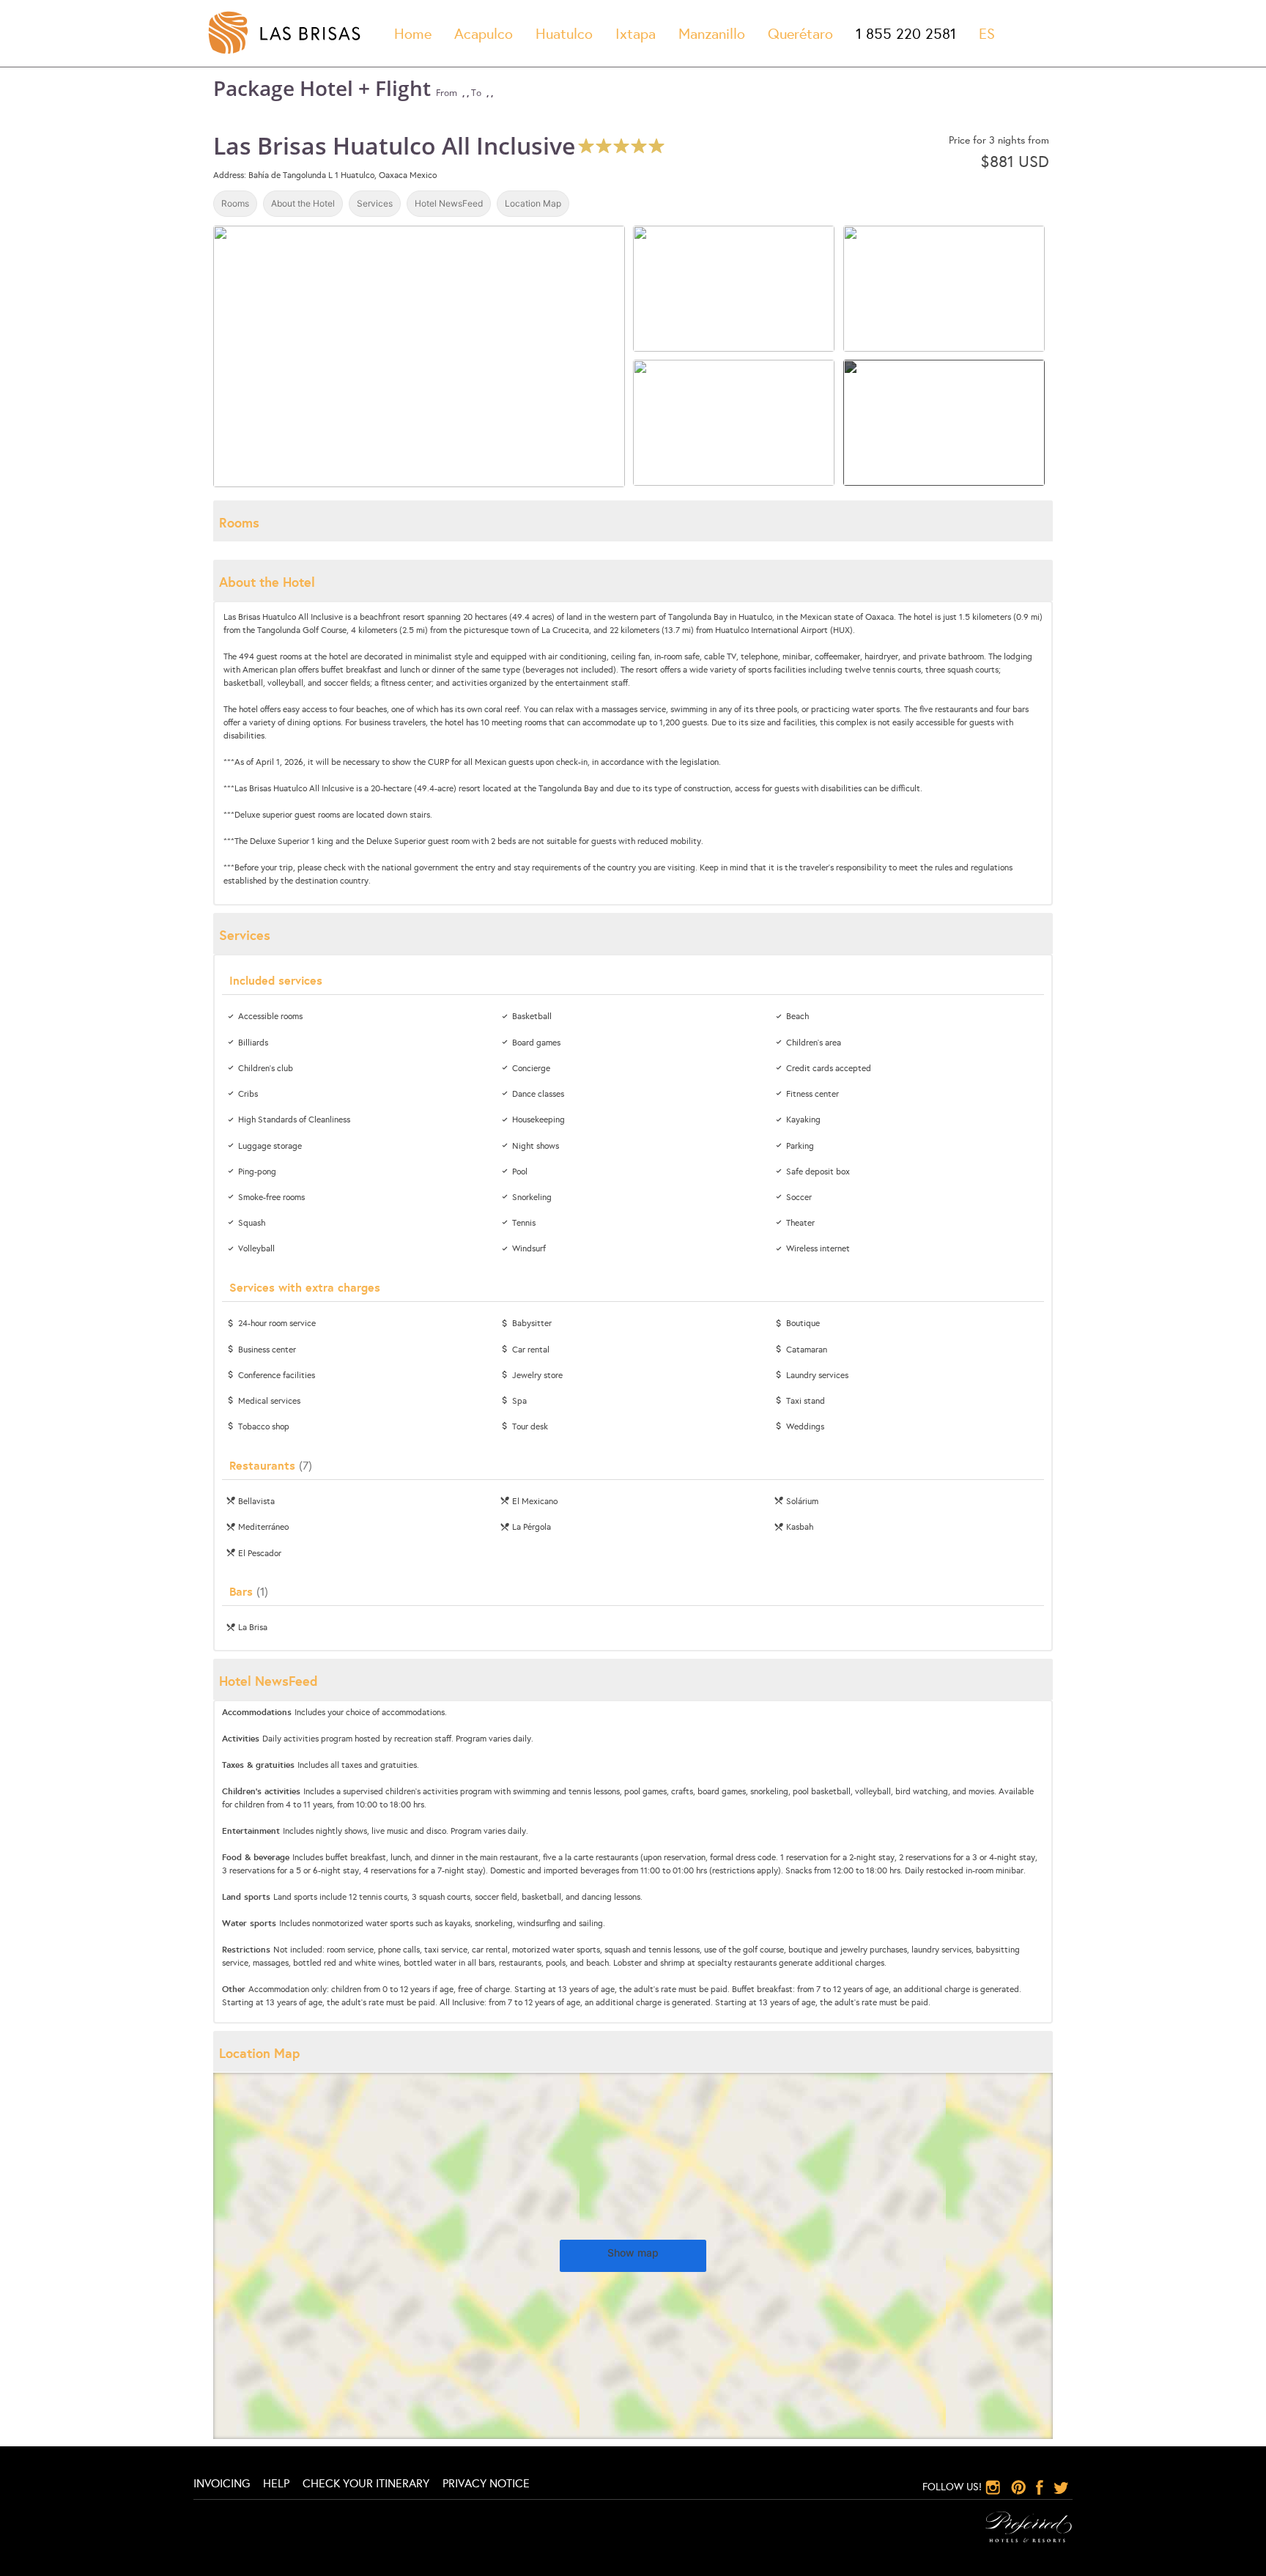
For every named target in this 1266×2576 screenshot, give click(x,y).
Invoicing (222, 2483)
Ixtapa (636, 33)
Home (413, 33)
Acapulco (484, 33)
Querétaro (800, 33)
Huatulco (564, 33)
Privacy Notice (486, 2483)
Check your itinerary (366, 2483)
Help (276, 2483)
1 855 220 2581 (906, 33)
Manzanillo (712, 33)
